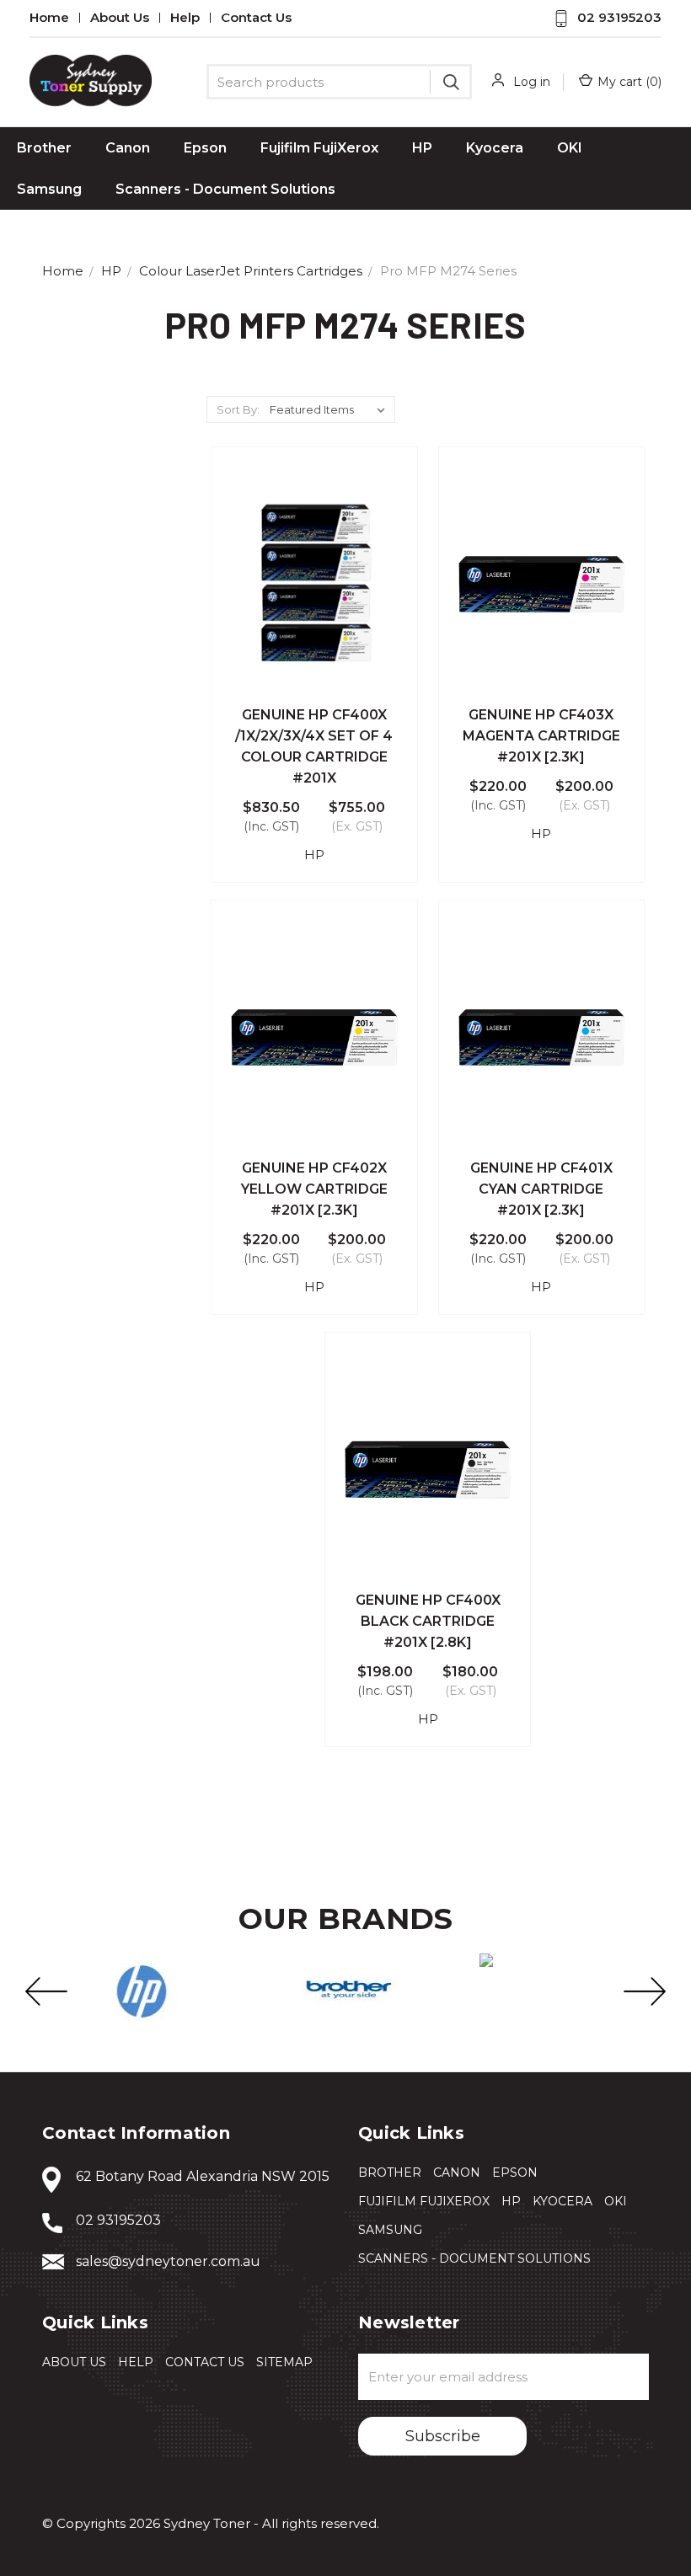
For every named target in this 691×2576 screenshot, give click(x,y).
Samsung (49, 189)
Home (49, 18)
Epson (205, 148)
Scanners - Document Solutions (225, 189)
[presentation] (46, 1991)
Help (185, 18)
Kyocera (495, 148)
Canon (128, 148)
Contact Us (256, 18)
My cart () (629, 82)
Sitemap (284, 2362)
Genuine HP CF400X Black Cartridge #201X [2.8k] (428, 1621)
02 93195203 (619, 17)
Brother (44, 148)
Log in (532, 82)
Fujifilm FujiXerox (319, 148)
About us (120, 18)
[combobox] (339, 82)
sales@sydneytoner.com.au (168, 2261)
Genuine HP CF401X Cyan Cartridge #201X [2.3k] (541, 1189)
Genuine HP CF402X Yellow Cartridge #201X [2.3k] (314, 1189)
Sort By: (238, 409)
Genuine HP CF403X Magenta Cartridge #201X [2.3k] (541, 736)
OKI (570, 148)
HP (422, 148)
